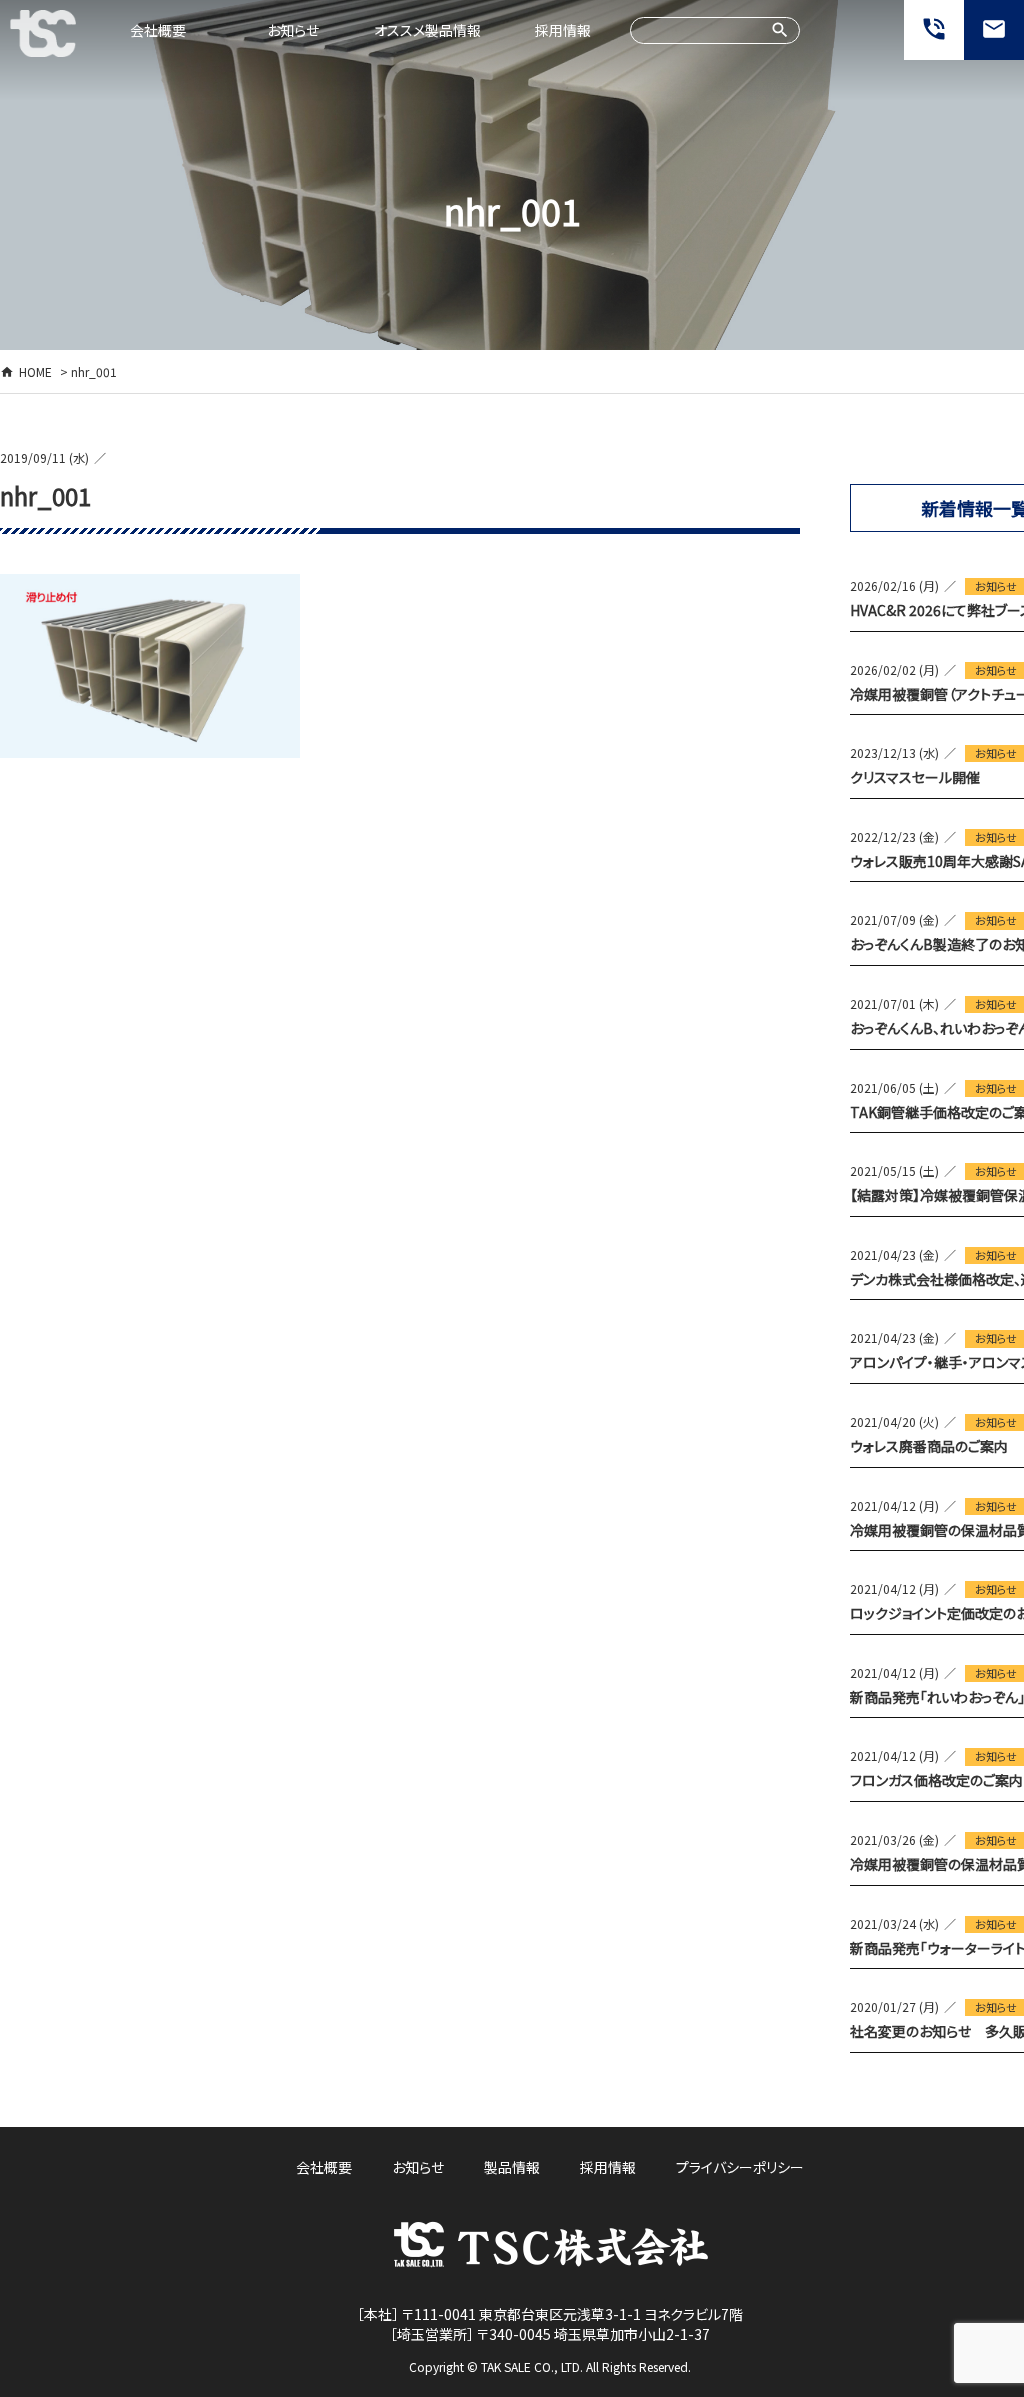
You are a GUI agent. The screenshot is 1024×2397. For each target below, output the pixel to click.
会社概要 (158, 30)
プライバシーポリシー (740, 2167)
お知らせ (293, 30)
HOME (35, 371)
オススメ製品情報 (427, 30)
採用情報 (563, 30)
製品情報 (512, 2167)
